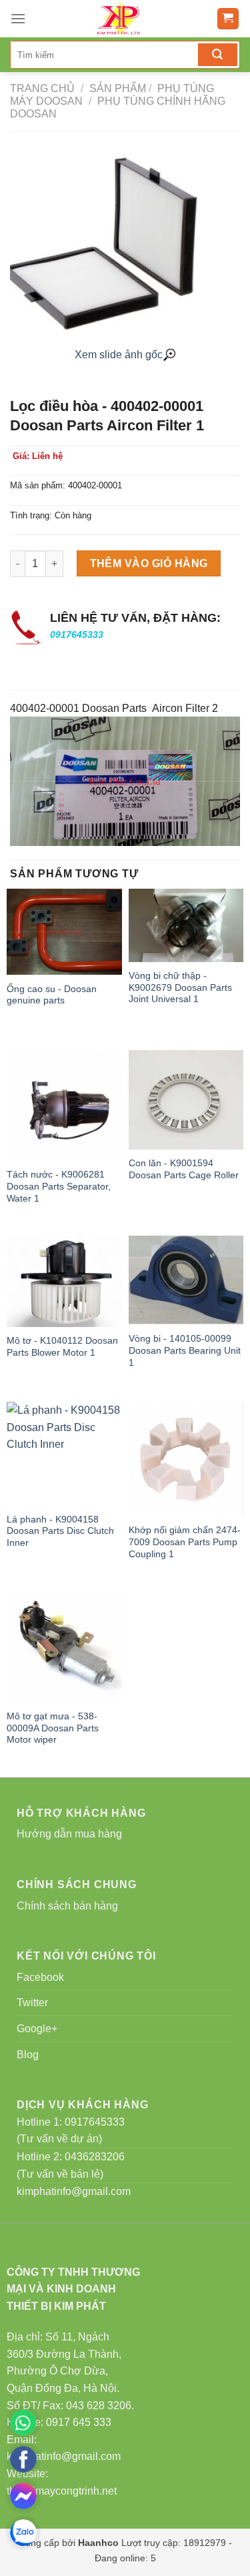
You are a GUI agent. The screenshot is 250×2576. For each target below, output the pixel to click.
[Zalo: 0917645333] (23, 2533)
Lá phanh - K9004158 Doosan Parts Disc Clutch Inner (60, 1531)
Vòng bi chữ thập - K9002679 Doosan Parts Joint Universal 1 (180, 987)
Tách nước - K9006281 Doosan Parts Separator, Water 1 (59, 1186)
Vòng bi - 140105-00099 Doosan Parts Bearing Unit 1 (185, 1350)
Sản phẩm (118, 88)
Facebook (40, 1977)
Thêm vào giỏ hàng (149, 563)
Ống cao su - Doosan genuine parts (52, 995)
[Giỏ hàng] (228, 19)
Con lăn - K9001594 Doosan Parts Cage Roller (184, 1169)
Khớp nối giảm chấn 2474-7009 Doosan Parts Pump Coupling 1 (185, 1542)
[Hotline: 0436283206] (23, 2423)
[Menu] (18, 18)
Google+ (37, 2029)
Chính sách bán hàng (67, 1906)
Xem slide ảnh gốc (119, 355)
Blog (28, 2055)
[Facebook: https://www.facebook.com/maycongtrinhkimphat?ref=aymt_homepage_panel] (23, 2459)
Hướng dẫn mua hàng (69, 1834)
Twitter (32, 2003)
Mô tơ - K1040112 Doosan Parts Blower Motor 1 (62, 1347)
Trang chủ (42, 88)
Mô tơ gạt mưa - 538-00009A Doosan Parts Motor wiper (53, 1728)
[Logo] (121, 19)
